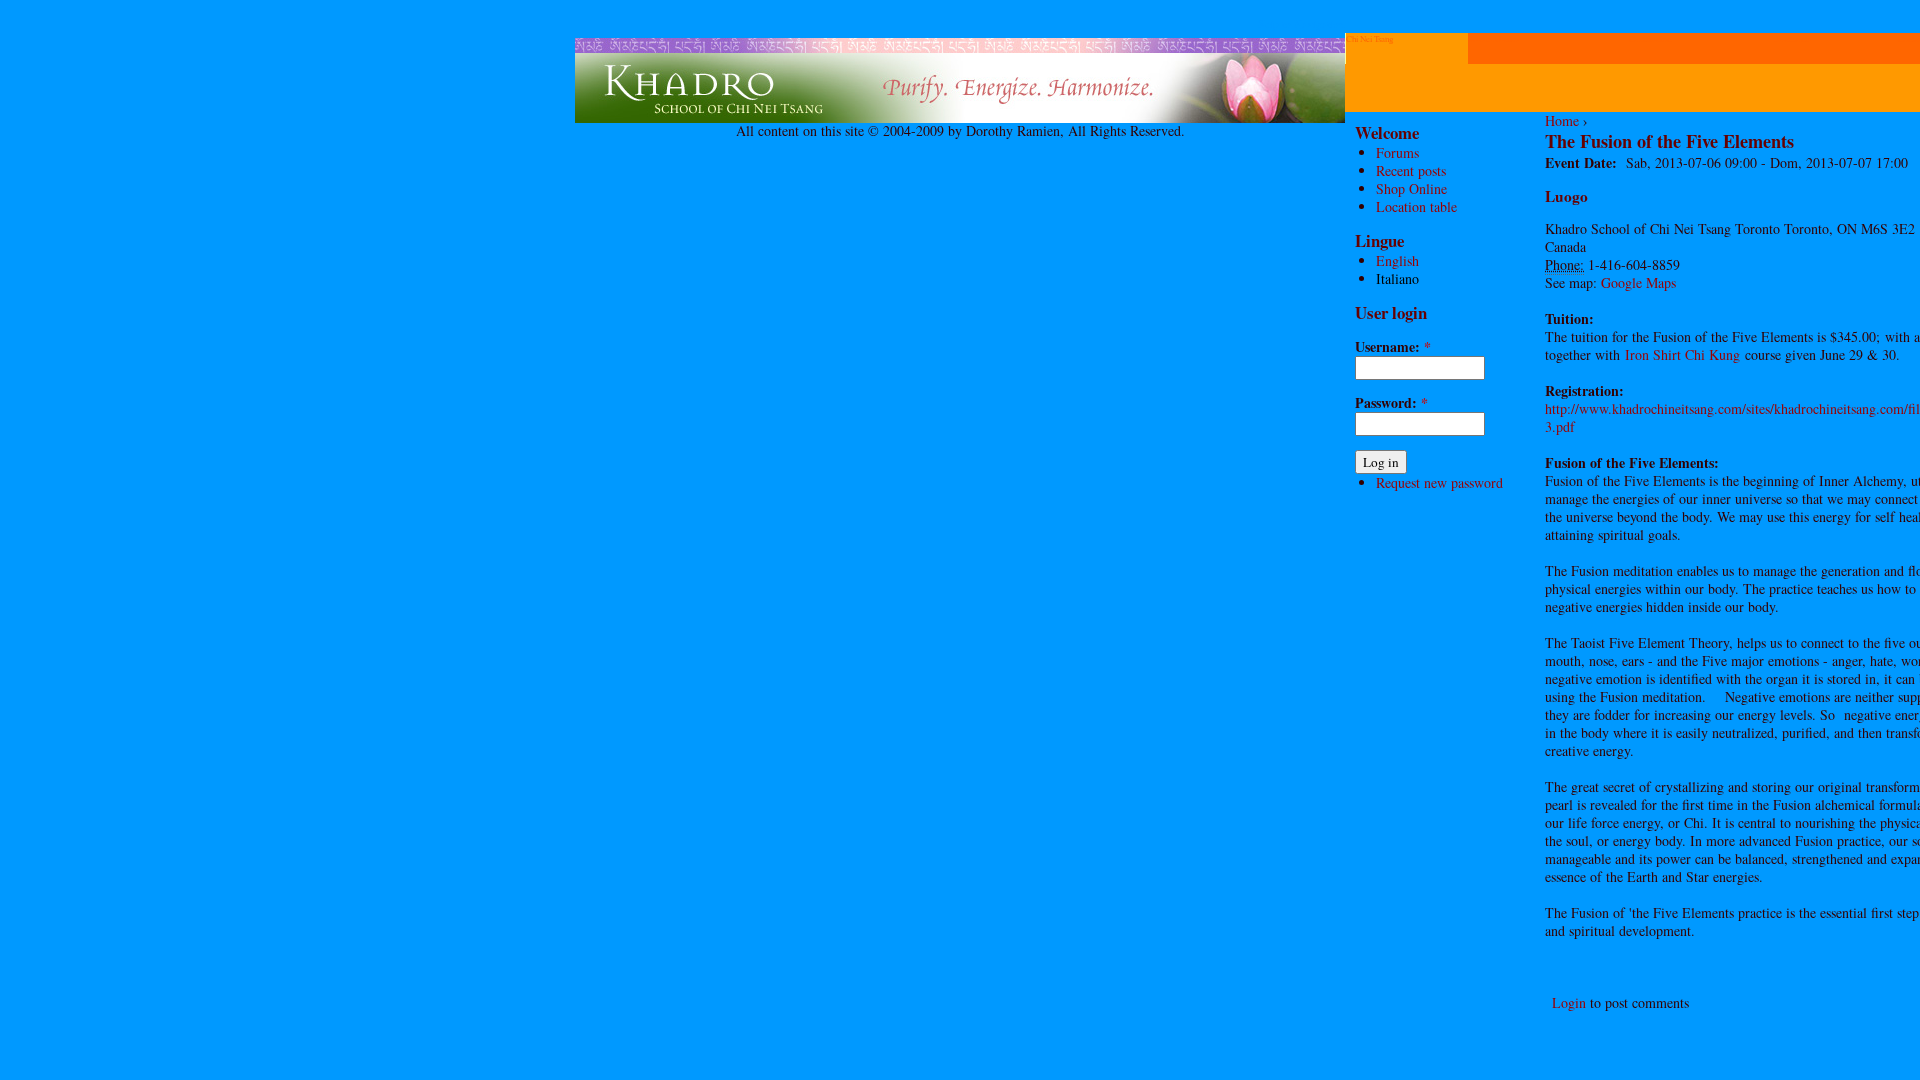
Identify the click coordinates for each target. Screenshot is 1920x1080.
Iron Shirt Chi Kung (1682, 354)
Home (1562, 120)
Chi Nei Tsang (1369, 39)
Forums (1397, 152)
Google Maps (1638, 282)
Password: (1391, 403)
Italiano (1397, 278)
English (1397, 260)
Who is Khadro (1493, 39)
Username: (1393, 347)
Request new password (1439, 482)
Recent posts (1411, 170)
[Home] (960, 117)
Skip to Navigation (1301, 23)
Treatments (1791, 39)
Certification (1650, 39)
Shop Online (1411, 188)
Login (1569, 1002)
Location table (1416, 206)
